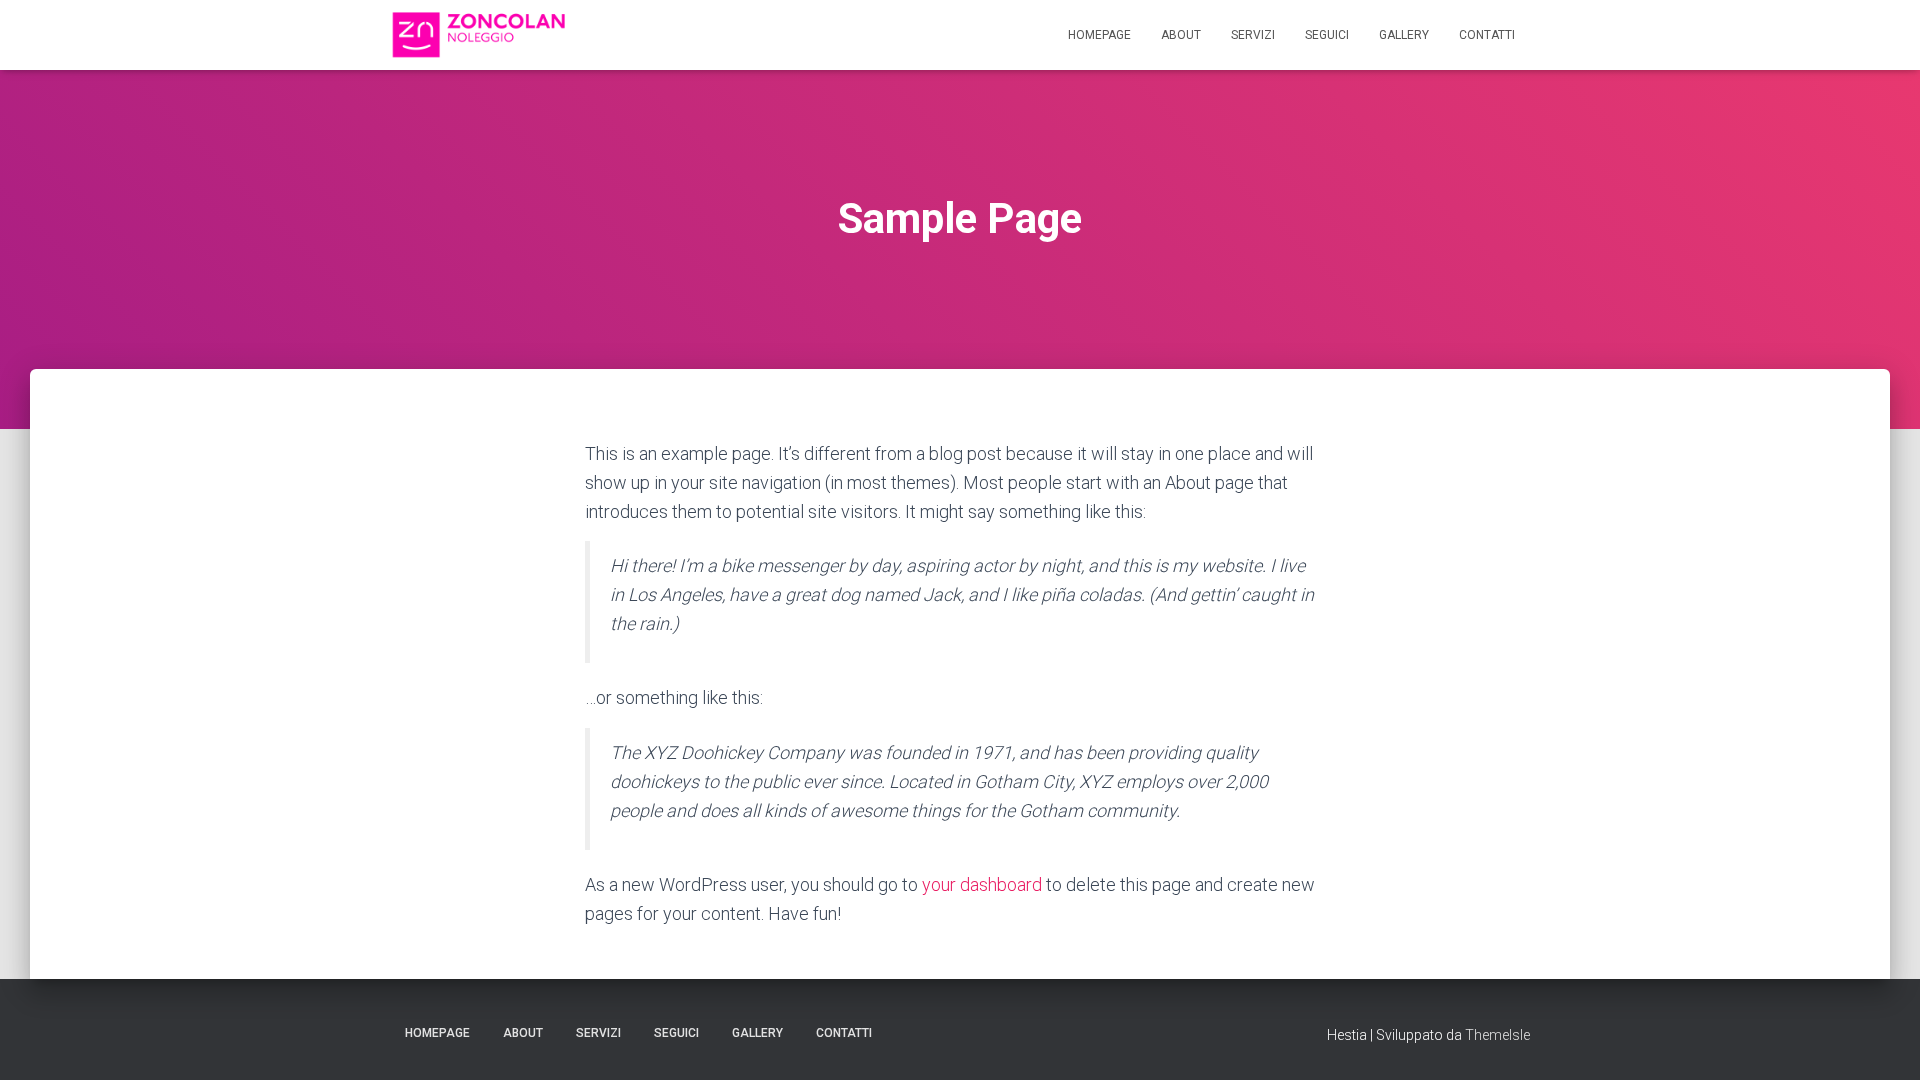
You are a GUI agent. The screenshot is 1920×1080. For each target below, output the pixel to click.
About (1181, 35)
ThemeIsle (1497, 1035)
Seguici (1327, 35)
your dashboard (982, 884)
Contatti (1487, 35)
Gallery (1404, 35)
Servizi (1253, 35)
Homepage (1099, 35)
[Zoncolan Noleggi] (478, 35)
